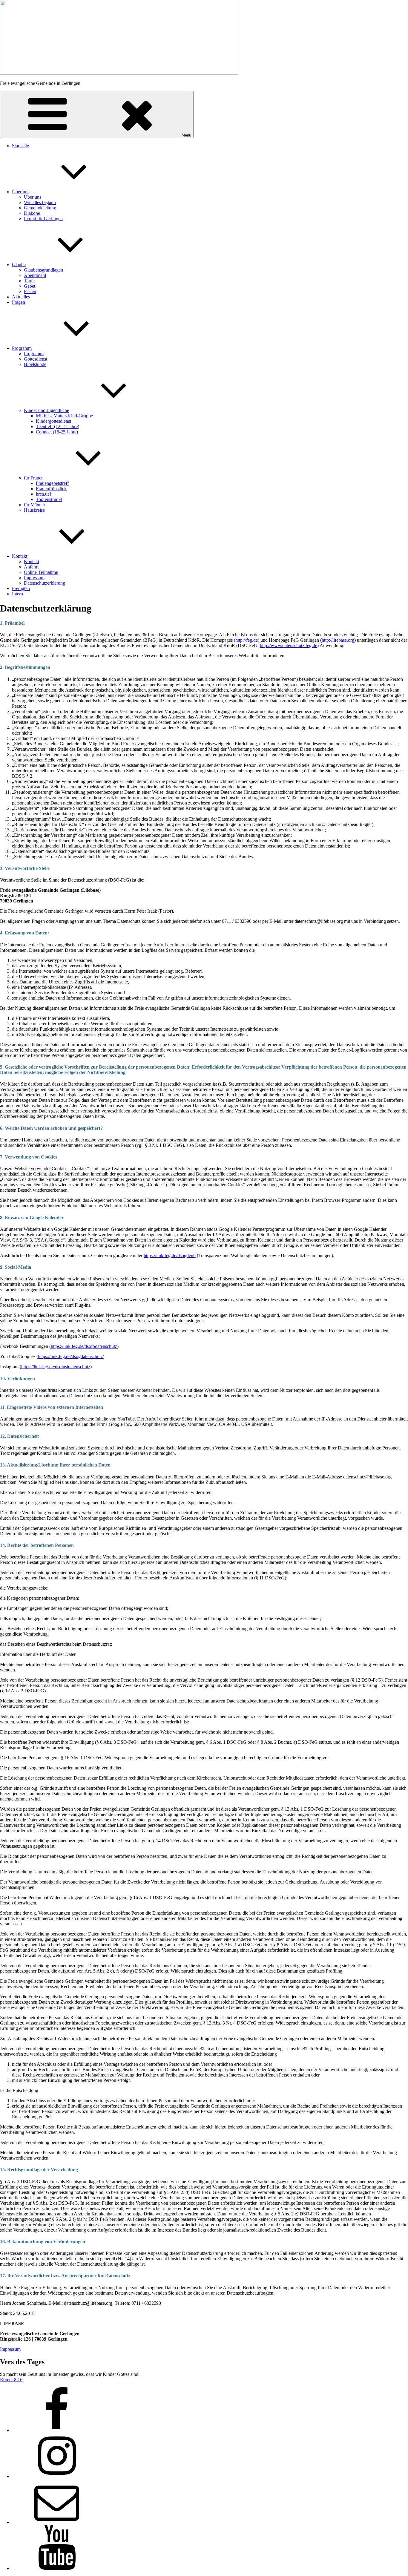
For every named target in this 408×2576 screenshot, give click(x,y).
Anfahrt (31, 567)
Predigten (21, 588)
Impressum (34, 578)
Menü (186, 135)
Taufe (29, 281)
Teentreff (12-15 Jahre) (57, 426)
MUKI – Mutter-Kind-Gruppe (64, 416)
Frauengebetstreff (52, 483)
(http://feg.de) (247, 640)
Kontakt (20, 556)
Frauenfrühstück (51, 489)
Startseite (20, 146)
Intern (17, 594)
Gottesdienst (36, 359)
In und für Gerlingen (43, 219)
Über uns (21, 192)
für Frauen (34, 478)
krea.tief (43, 494)
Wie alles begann (40, 202)
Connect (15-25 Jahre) (57, 432)
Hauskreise (34, 510)
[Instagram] (57, 2476)
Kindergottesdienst (53, 421)
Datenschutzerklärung (45, 583)
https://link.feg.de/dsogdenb (170, 1255)
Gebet (30, 286)
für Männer (34, 505)
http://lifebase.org (338, 640)
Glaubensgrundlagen (43, 270)
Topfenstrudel (49, 499)
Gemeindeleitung (40, 208)
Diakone (32, 213)
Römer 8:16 (11, 2380)
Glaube (19, 265)
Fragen (19, 302)
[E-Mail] (57, 2522)
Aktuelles (21, 297)
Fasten (30, 291)
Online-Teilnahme (41, 572)
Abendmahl (35, 275)
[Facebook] (57, 2430)
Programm (22, 348)
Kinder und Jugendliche (46, 410)
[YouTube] (57, 2568)
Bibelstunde (35, 364)
